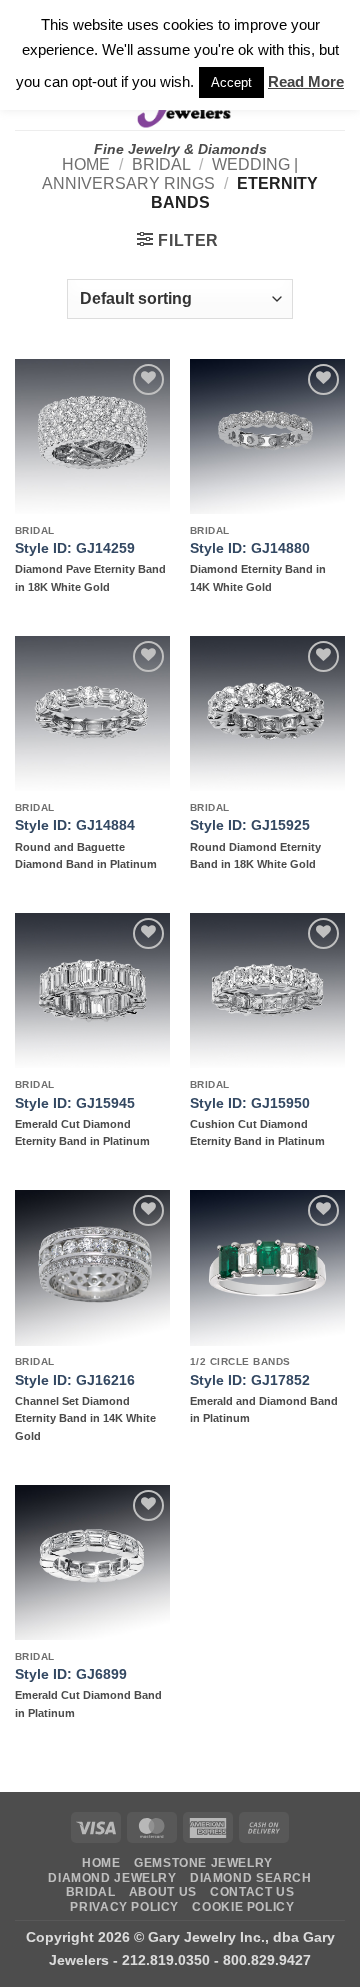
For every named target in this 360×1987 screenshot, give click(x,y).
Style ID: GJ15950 (250, 1103)
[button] (178, 240)
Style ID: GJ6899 (71, 1674)
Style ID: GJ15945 (75, 1103)
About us (163, 1892)
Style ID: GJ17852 (250, 1380)
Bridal (161, 164)
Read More (306, 81)
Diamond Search (251, 1878)
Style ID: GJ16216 (75, 1380)
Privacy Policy (124, 1907)
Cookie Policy (243, 1907)
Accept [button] (231, 82)
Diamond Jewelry (112, 1878)
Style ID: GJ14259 (75, 548)
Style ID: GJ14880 (250, 548)
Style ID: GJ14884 (75, 825)
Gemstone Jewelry (203, 1863)
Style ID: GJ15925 (250, 825)
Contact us (252, 1892)
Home (86, 164)
